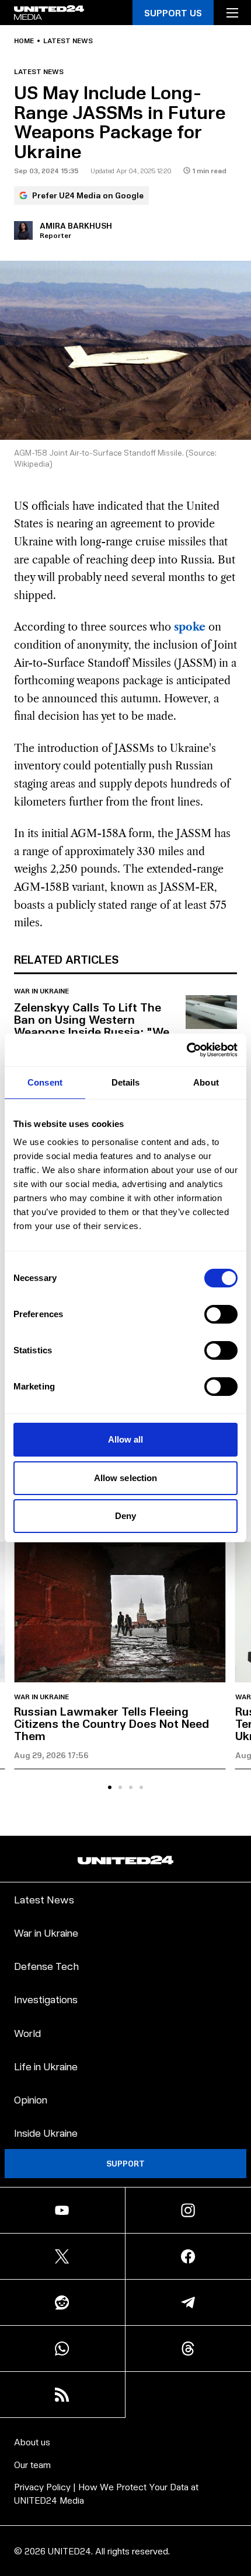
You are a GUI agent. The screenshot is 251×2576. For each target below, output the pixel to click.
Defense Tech (46, 1966)
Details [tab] (126, 1082)
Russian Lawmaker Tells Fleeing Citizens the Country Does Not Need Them (111, 1723)
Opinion (31, 2099)
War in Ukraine (41, 991)
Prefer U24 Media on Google (88, 195)
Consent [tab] (45, 1082)
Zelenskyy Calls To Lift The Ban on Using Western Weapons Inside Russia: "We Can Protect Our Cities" (92, 1025)
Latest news (68, 41)
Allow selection (126, 1478)
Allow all (126, 1439)
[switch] (221, 1314)
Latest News (44, 1899)
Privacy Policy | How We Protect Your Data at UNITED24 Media (106, 2493)
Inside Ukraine (46, 2132)
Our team (32, 2464)
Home (24, 41)
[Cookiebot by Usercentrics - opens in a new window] (186, 1050)
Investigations (46, 1999)
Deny (125, 1516)
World (27, 2033)
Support (125, 2163)
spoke (190, 627)
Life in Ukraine (46, 2066)
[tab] (110, 1787)
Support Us (173, 13)
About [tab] (206, 1082)
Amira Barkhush (76, 225)
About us (32, 2442)
